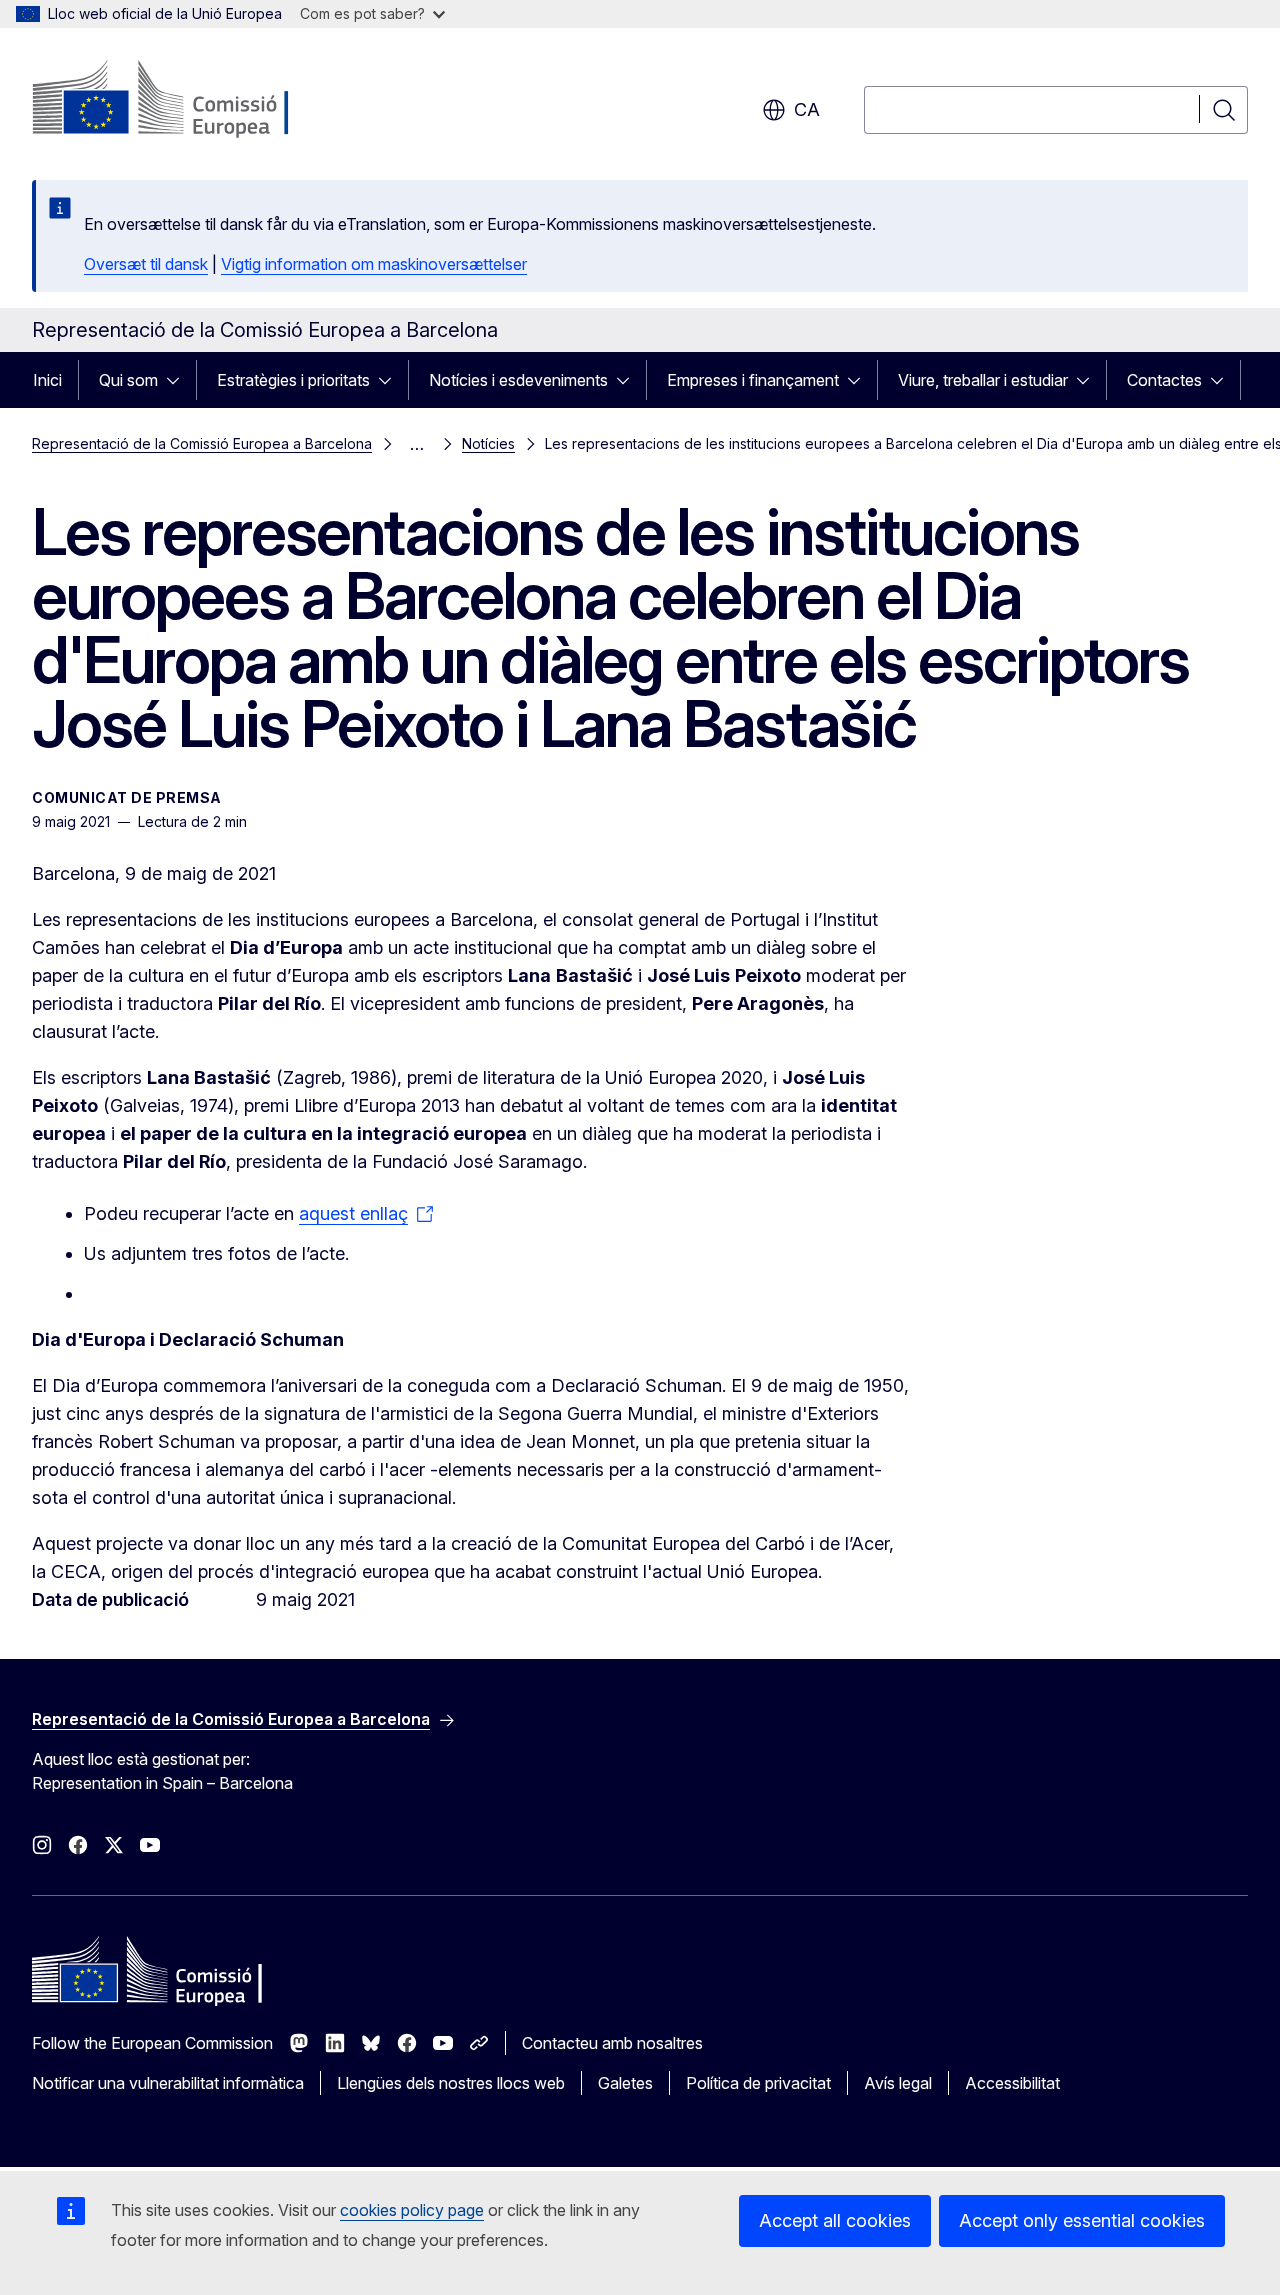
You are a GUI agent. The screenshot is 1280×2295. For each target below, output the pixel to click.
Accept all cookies (835, 2220)
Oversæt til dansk (146, 264)
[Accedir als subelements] (179, 380)
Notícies (488, 443)
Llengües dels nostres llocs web (451, 2083)
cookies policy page (412, 2210)
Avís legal (898, 2083)
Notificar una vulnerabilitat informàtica (168, 2083)
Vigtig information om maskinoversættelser (374, 264)
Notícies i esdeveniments (518, 380)
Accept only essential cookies (1082, 2220)
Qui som (128, 380)
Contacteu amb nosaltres (612, 2043)
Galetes (625, 2083)
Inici (47, 380)
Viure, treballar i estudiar (983, 380)
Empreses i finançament (753, 380)
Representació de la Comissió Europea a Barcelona (202, 443)
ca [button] (807, 109)
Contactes (1164, 380)
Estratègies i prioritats (293, 380)
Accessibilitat (1012, 2083)
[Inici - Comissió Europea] (193, 100)
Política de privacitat (758, 2083)
